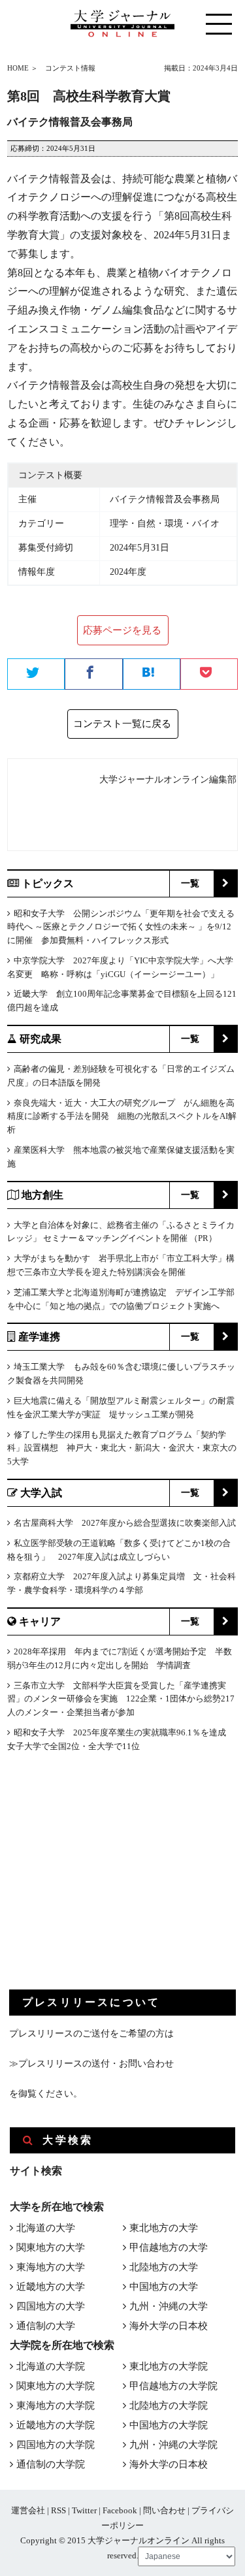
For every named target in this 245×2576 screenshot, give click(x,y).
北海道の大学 (46, 2228)
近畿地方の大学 (51, 2287)
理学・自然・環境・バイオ (165, 523)
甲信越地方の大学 (169, 2247)
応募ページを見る (122, 630)
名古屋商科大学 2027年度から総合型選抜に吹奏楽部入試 (125, 1523)
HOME (18, 68)
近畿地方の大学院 (56, 2425)
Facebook (120, 2510)
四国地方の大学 (51, 2306)
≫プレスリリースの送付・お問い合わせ (91, 2064)
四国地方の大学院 (56, 2445)
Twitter (84, 2510)
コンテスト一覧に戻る (122, 724)
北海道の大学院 (51, 2366)
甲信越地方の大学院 (173, 2386)
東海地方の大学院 (56, 2406)
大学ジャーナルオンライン (139, 2540)
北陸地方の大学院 (169, 2406)
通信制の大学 (46, 2326)
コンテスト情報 (70, 68)
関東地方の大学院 (56, 2386)
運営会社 (28, 2510)
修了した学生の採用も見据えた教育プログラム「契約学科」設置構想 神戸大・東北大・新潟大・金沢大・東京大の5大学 (122, 1448)
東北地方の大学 (164, 2228)
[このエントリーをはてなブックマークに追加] (152, 675)
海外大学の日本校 (169, 2326)
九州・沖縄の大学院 (173, 2445)
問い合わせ (164, 2510)
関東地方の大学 (51, 2247)
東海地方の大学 (51, 2267)
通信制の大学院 (51, 2464)
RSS (58, 2510)
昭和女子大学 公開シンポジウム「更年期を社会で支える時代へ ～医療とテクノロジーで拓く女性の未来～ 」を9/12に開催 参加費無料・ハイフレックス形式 (121, 927)
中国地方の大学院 (169, 2425)
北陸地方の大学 (164, 2267)
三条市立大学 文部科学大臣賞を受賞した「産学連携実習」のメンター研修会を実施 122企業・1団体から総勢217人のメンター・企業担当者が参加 (121, 1699)
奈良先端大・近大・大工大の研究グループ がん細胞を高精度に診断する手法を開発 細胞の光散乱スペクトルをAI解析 (122, 1117)
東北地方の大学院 (169, 2366)
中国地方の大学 (164, 2287)
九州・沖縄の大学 (169, 2306)
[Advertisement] (107, 1882)
